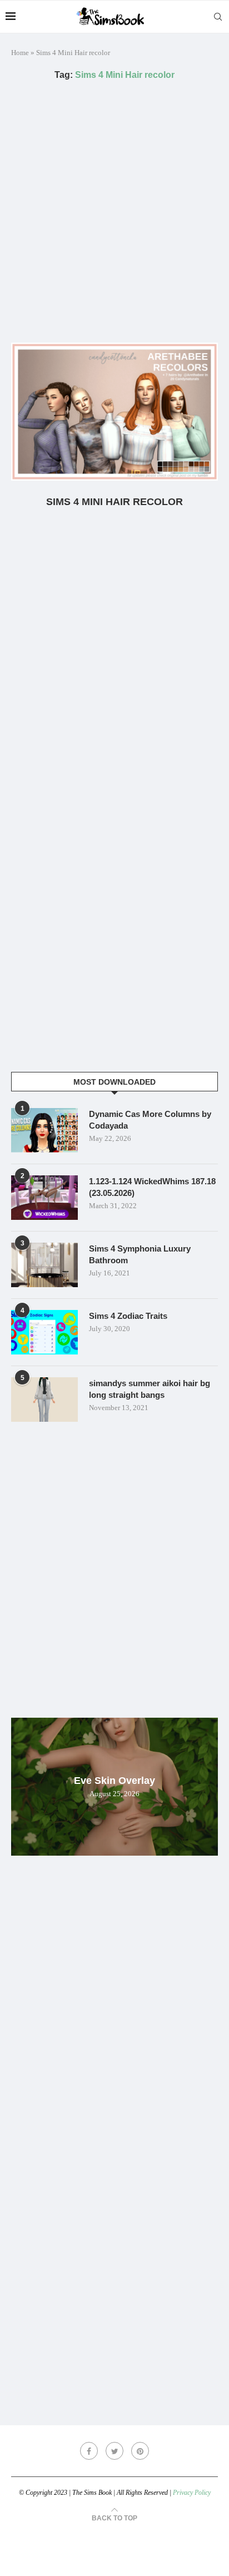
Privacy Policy (192, 2493)
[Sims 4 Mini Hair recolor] (114, 412)
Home (20, 53)
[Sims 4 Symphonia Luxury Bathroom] (44, 1265)
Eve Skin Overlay (114, 1781)
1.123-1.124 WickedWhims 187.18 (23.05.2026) (152, 1187)
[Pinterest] (140, 2451)
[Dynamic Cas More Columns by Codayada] (44, 1130)
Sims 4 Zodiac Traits (128, 1316)
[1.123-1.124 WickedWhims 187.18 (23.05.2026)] (44, 1198)
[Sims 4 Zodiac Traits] (44, 1332)
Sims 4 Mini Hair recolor (114, 502)
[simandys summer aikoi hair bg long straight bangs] (44, 1400)
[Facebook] (89, 2451)
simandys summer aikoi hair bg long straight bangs (150, 1389)
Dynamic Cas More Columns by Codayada (150, 1120)
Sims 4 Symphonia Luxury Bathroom (140, 1254)
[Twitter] (114, 2451)
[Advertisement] (114, 211)
